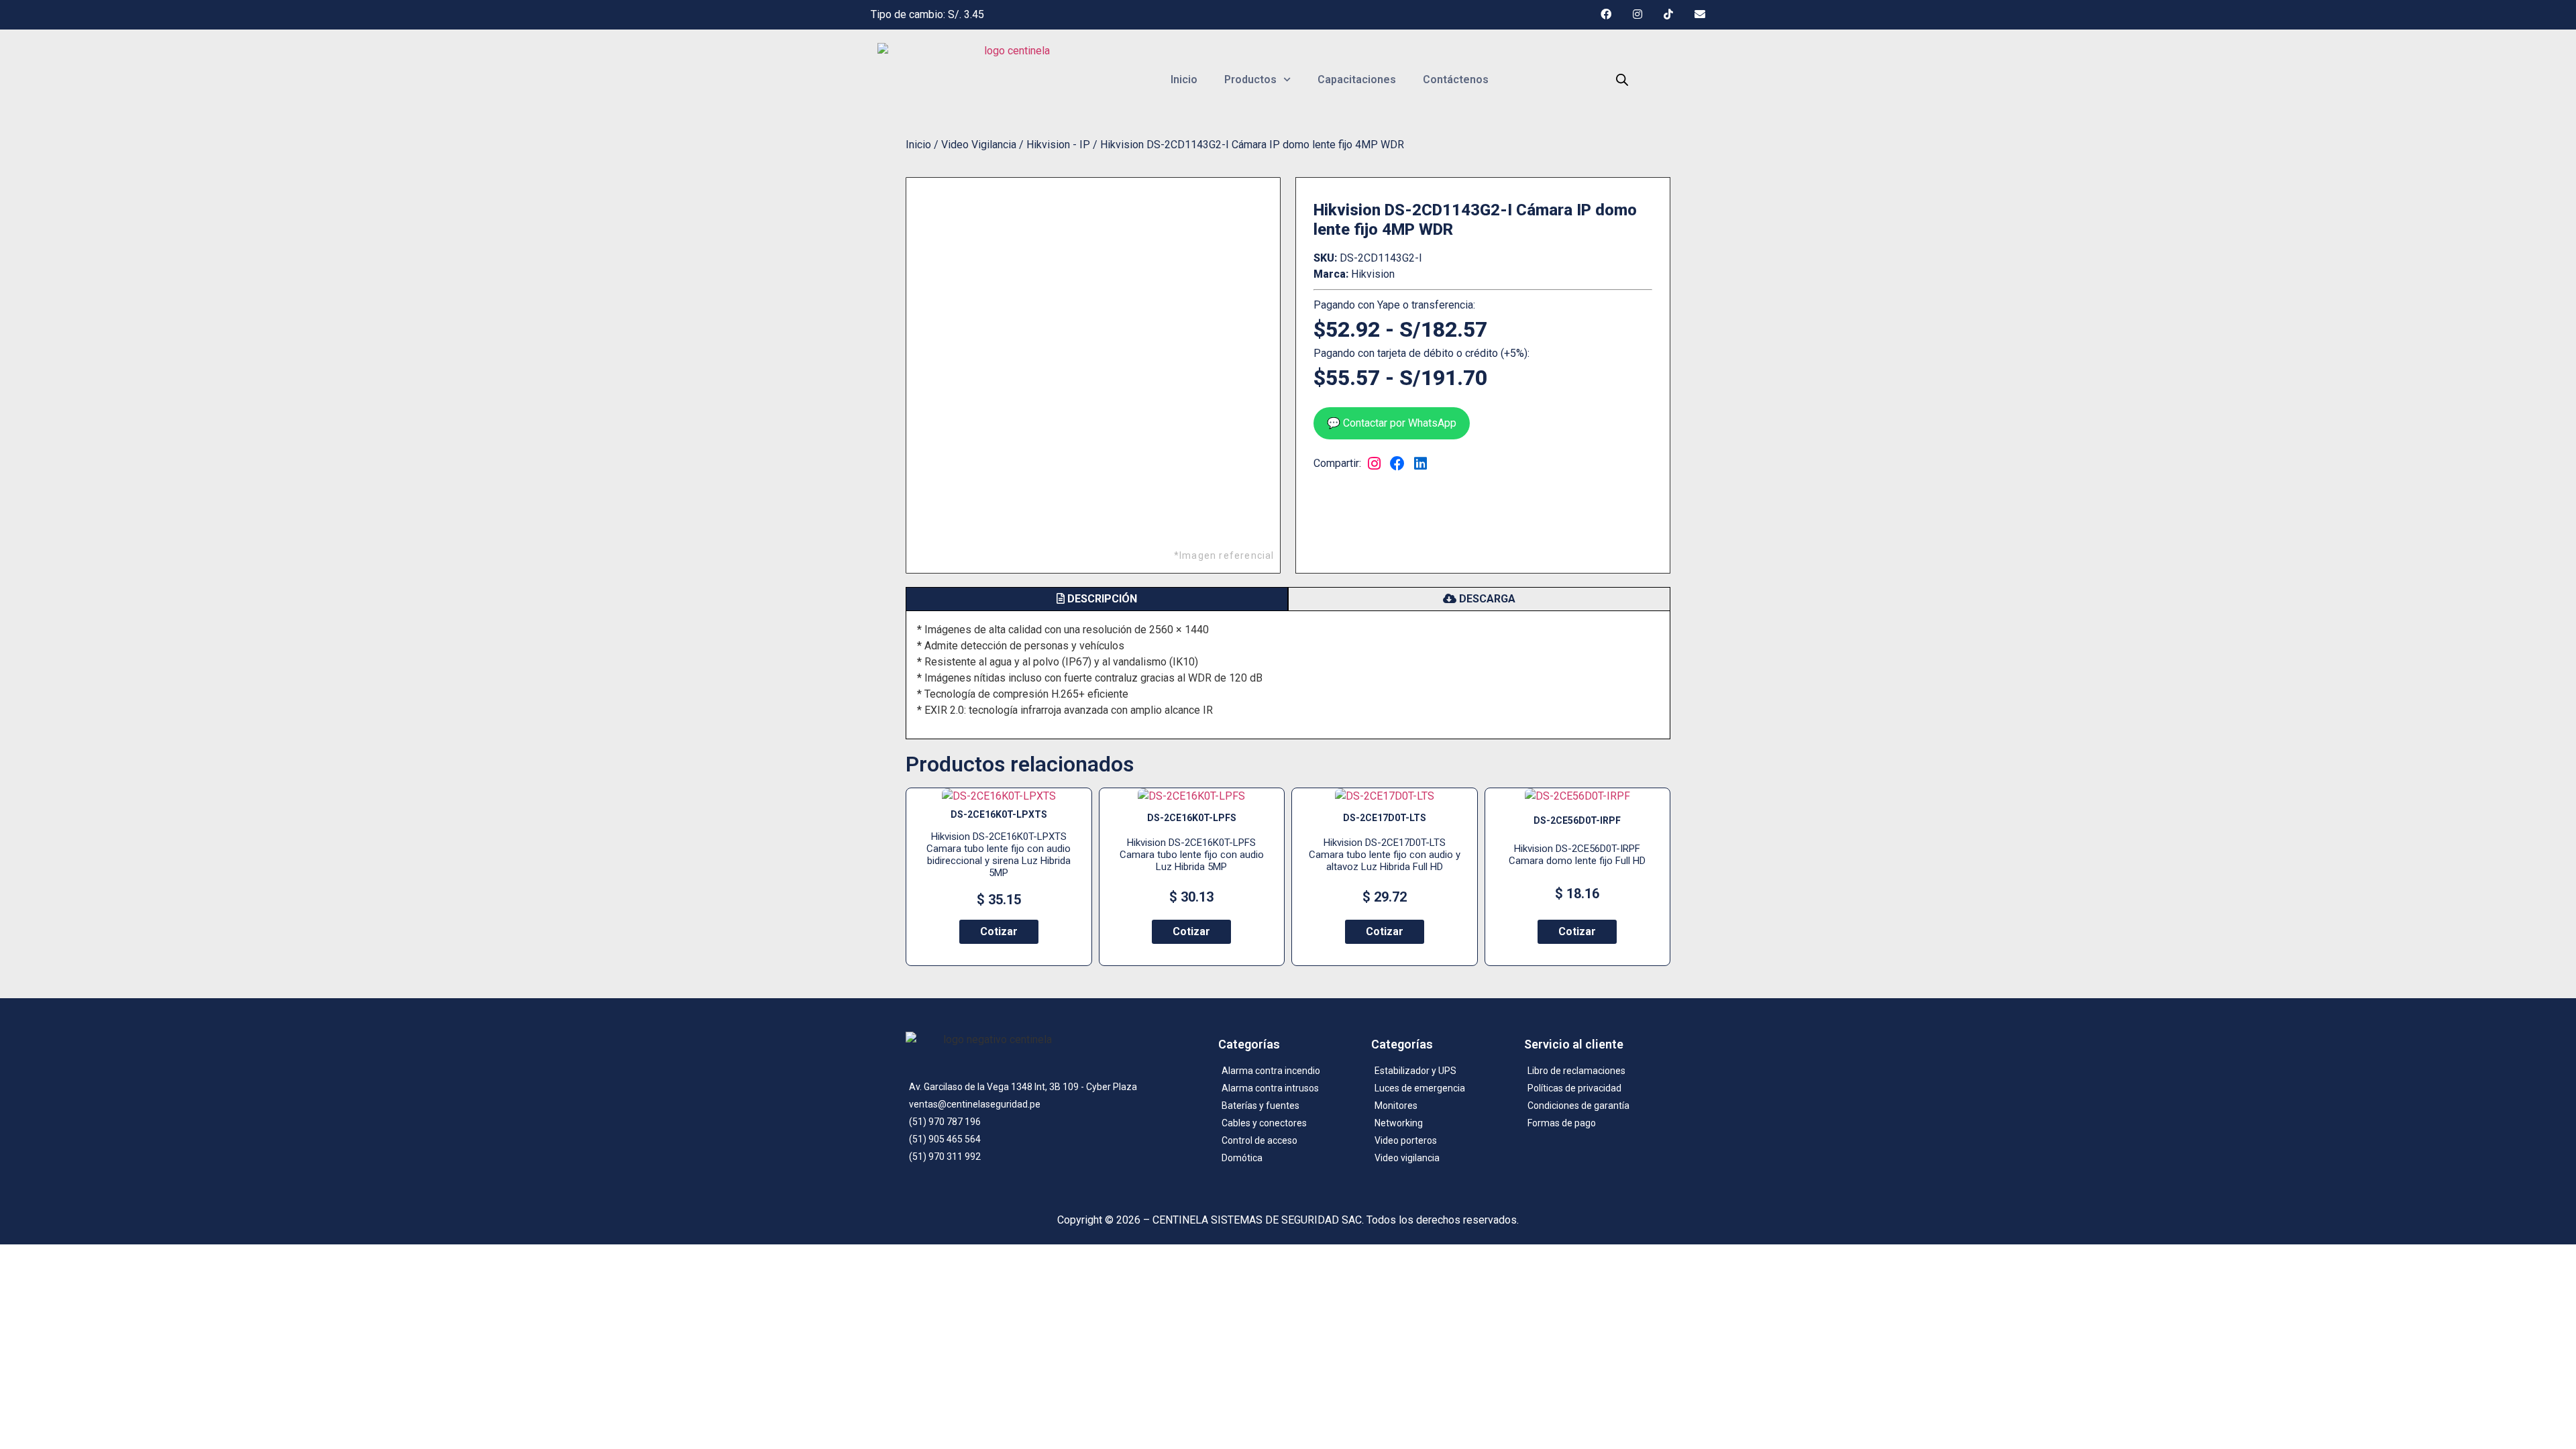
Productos (1250, 79)
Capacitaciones (1357, 79)
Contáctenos (1456, 79)
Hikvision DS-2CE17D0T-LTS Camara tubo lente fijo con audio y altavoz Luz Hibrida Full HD (1385, 855)
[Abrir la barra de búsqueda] (1622, 80)
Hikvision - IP (1058, 145)
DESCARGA (1486, 599)
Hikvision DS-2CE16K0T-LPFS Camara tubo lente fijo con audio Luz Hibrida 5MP (1192, 855)
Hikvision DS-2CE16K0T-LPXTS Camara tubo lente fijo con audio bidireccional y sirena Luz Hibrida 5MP (999, 855)
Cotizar (999, 931)
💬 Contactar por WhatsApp (1392, 423)
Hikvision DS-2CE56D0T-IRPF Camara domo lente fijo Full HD (1577, 855)
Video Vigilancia (979, 145)
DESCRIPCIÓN (1101, 599)
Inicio (1184, 79)
